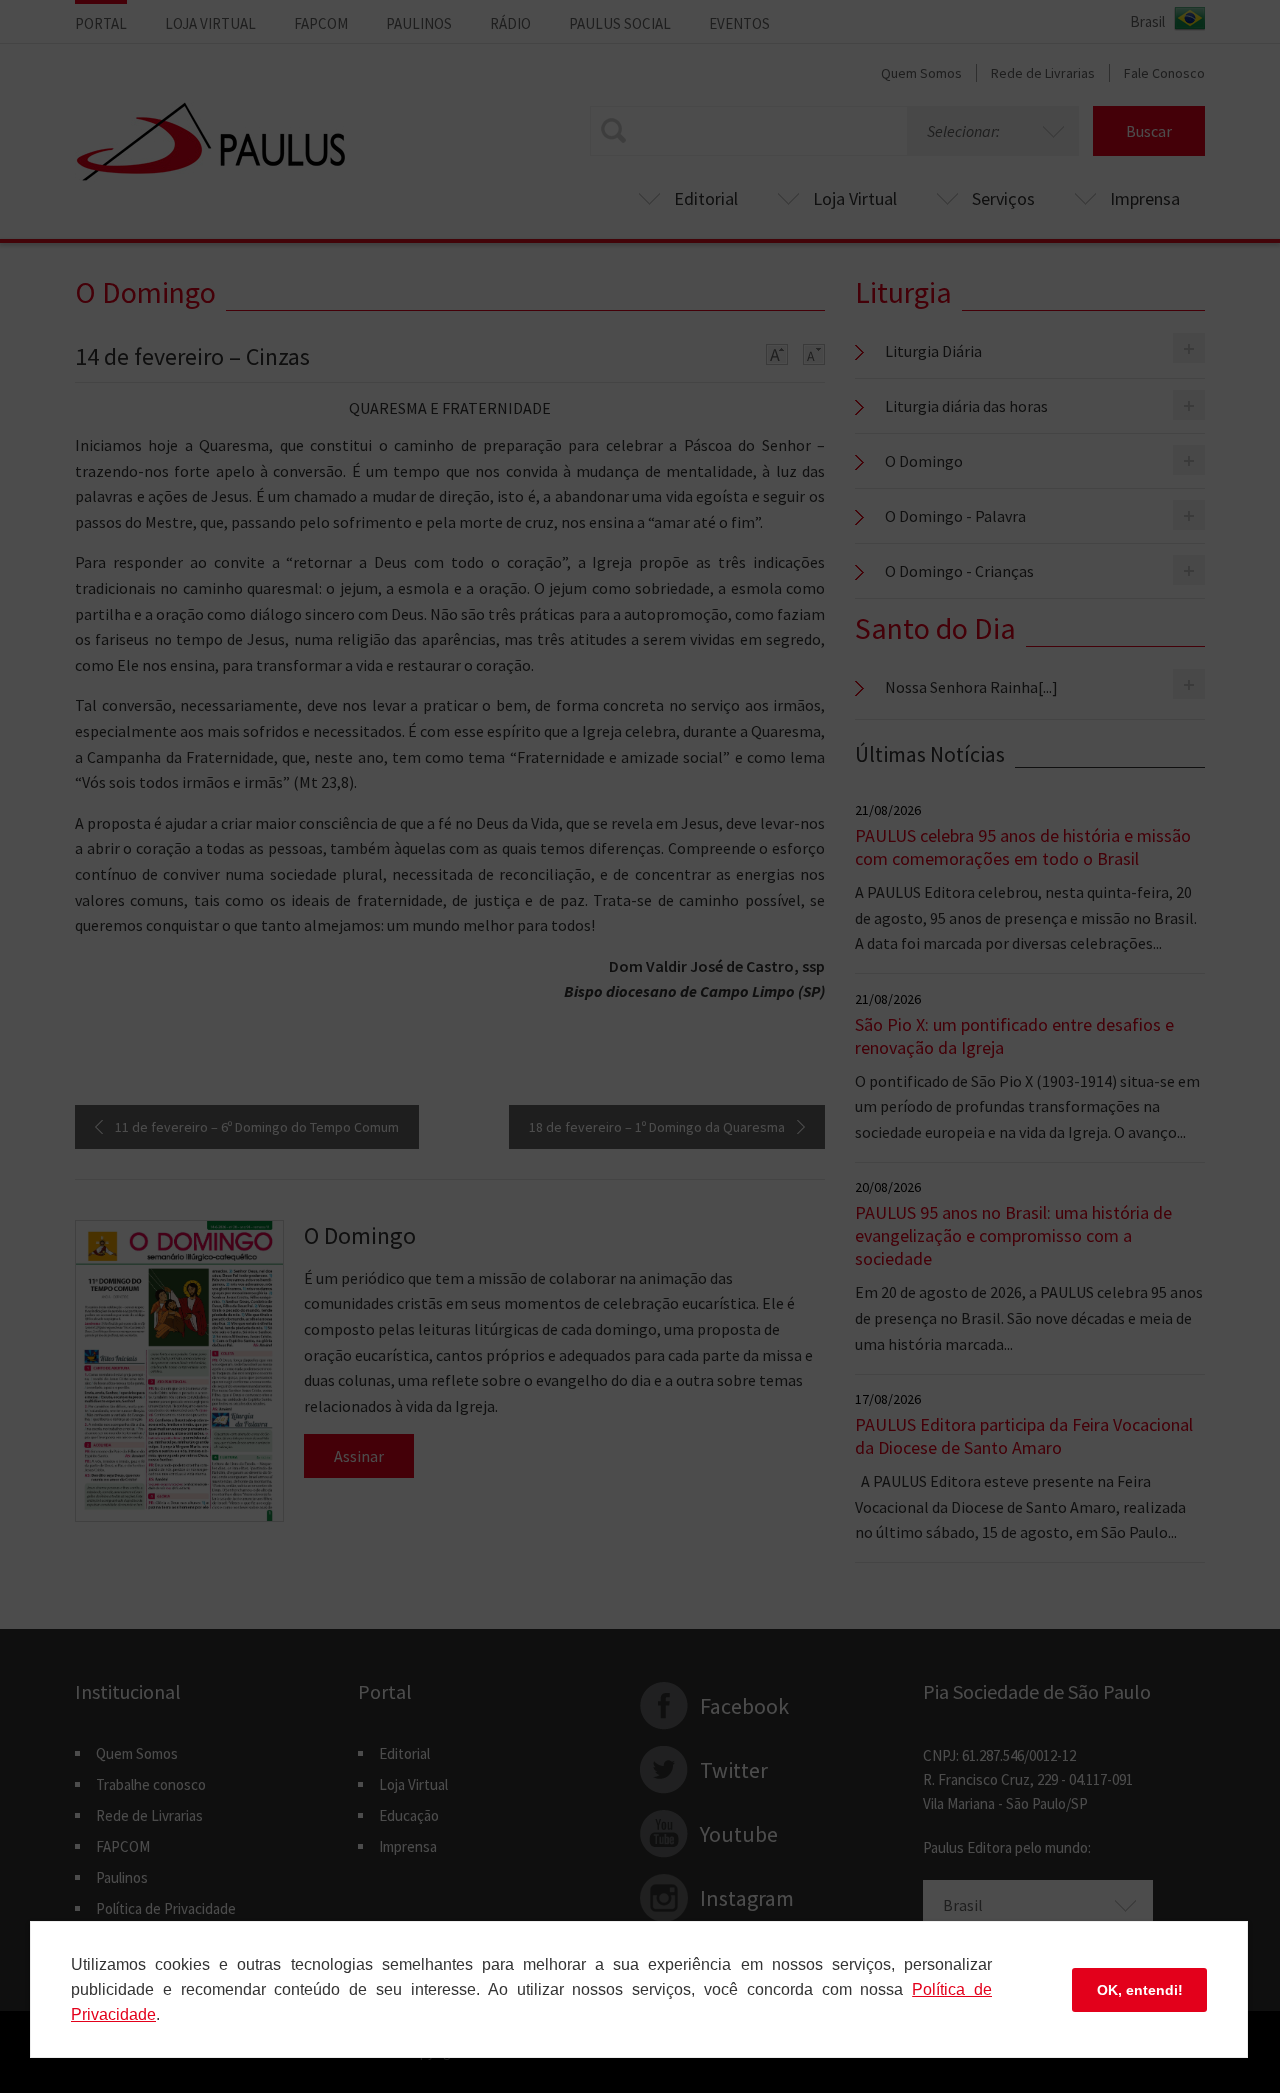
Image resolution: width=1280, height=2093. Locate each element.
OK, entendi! (1140, 1990)
